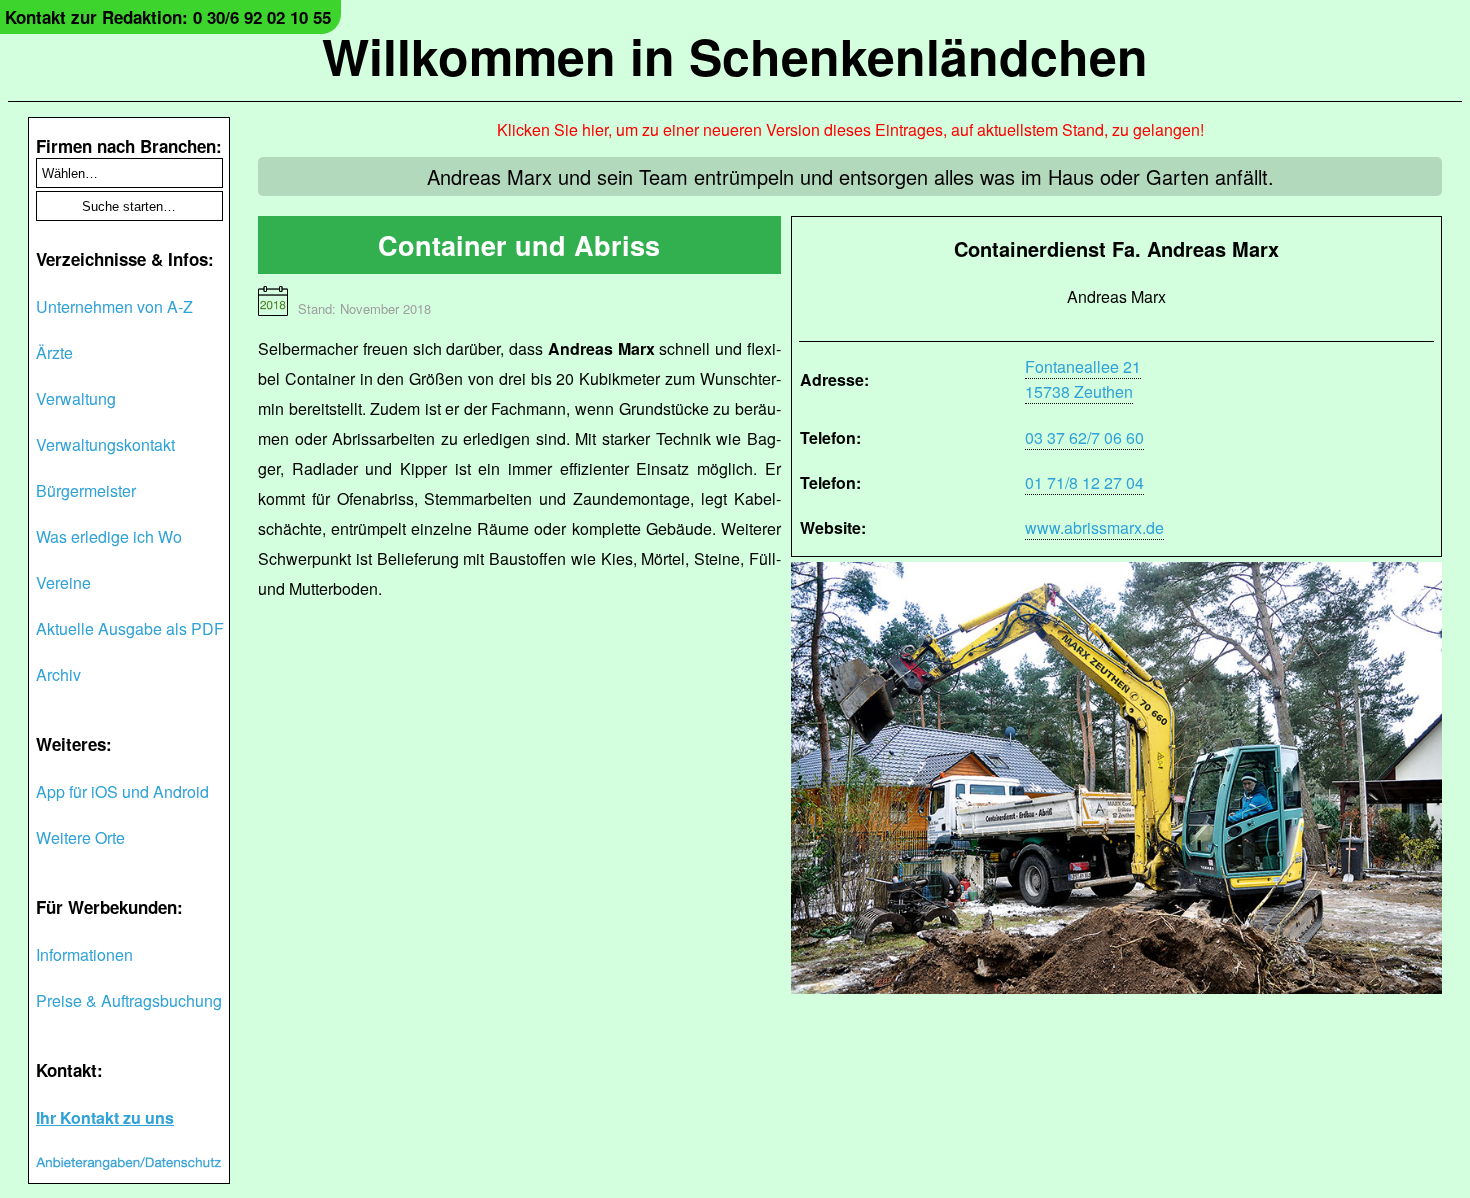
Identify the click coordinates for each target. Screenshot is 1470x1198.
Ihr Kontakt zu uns (105, 1117)
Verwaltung (76, 398)
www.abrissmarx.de (1094, 527)
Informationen (84, 954)
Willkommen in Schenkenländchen (735, 55)
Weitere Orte (80, 837)
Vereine (63, 582)
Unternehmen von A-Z (114, 306)
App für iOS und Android (122, 791)
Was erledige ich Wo (109, 536)
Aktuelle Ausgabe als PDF (130, 628)
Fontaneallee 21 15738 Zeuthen (1083, 379)
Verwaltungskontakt (105, 444)
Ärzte (54, 352)
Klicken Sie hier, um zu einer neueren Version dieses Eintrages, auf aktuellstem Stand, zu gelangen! (850, 129)
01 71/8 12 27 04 (1084, 482)
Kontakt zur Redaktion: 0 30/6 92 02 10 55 (168, 17)
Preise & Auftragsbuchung (129, 1000)
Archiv (58, 674)
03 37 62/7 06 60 (1084, 437)
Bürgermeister (86, 490)
